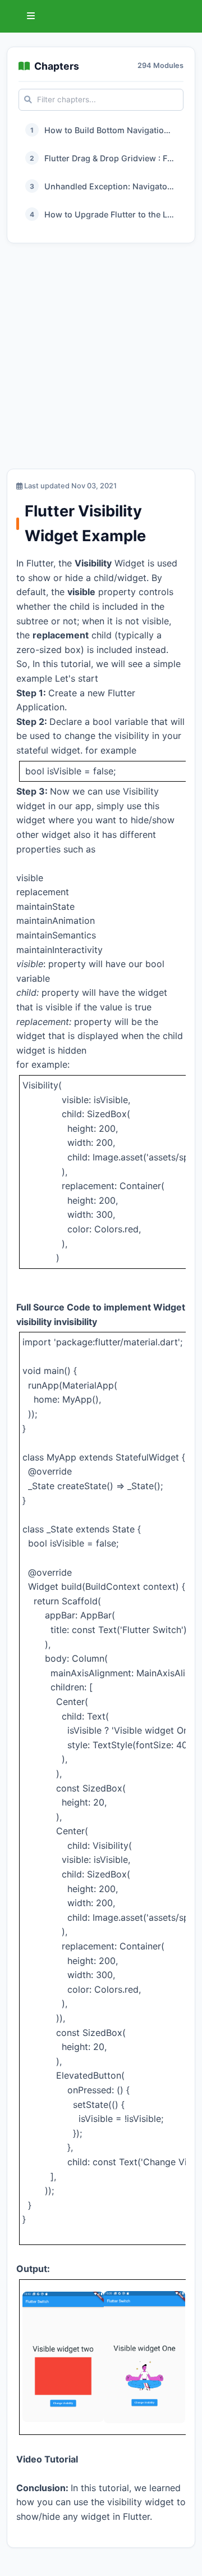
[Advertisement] (101, 359)
